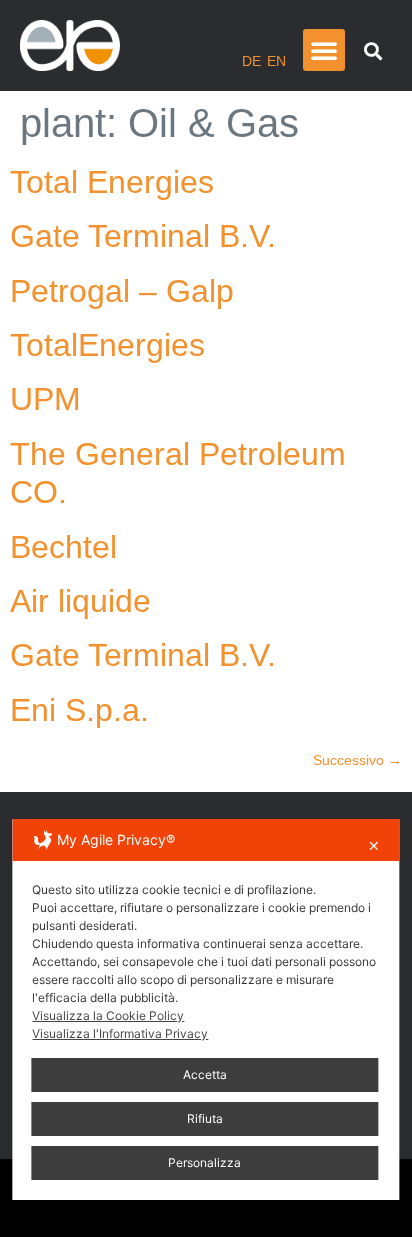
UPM (45, 399)
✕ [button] (374, 845)
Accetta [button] (205, 1074)
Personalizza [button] (204, 1162)
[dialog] (205, 1009)
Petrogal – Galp (122, 291)
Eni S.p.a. (79, 710)
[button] (324, 50)
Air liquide (80, 601)
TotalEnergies (107, 345)
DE (251, 61)
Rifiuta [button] (205, 1118)
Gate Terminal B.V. (143, 236)
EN (276, 61)
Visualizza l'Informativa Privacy (120, 1033)
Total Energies (112, 182)
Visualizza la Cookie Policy (108, 1015)
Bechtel (63, 547)
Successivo (357, 760)
